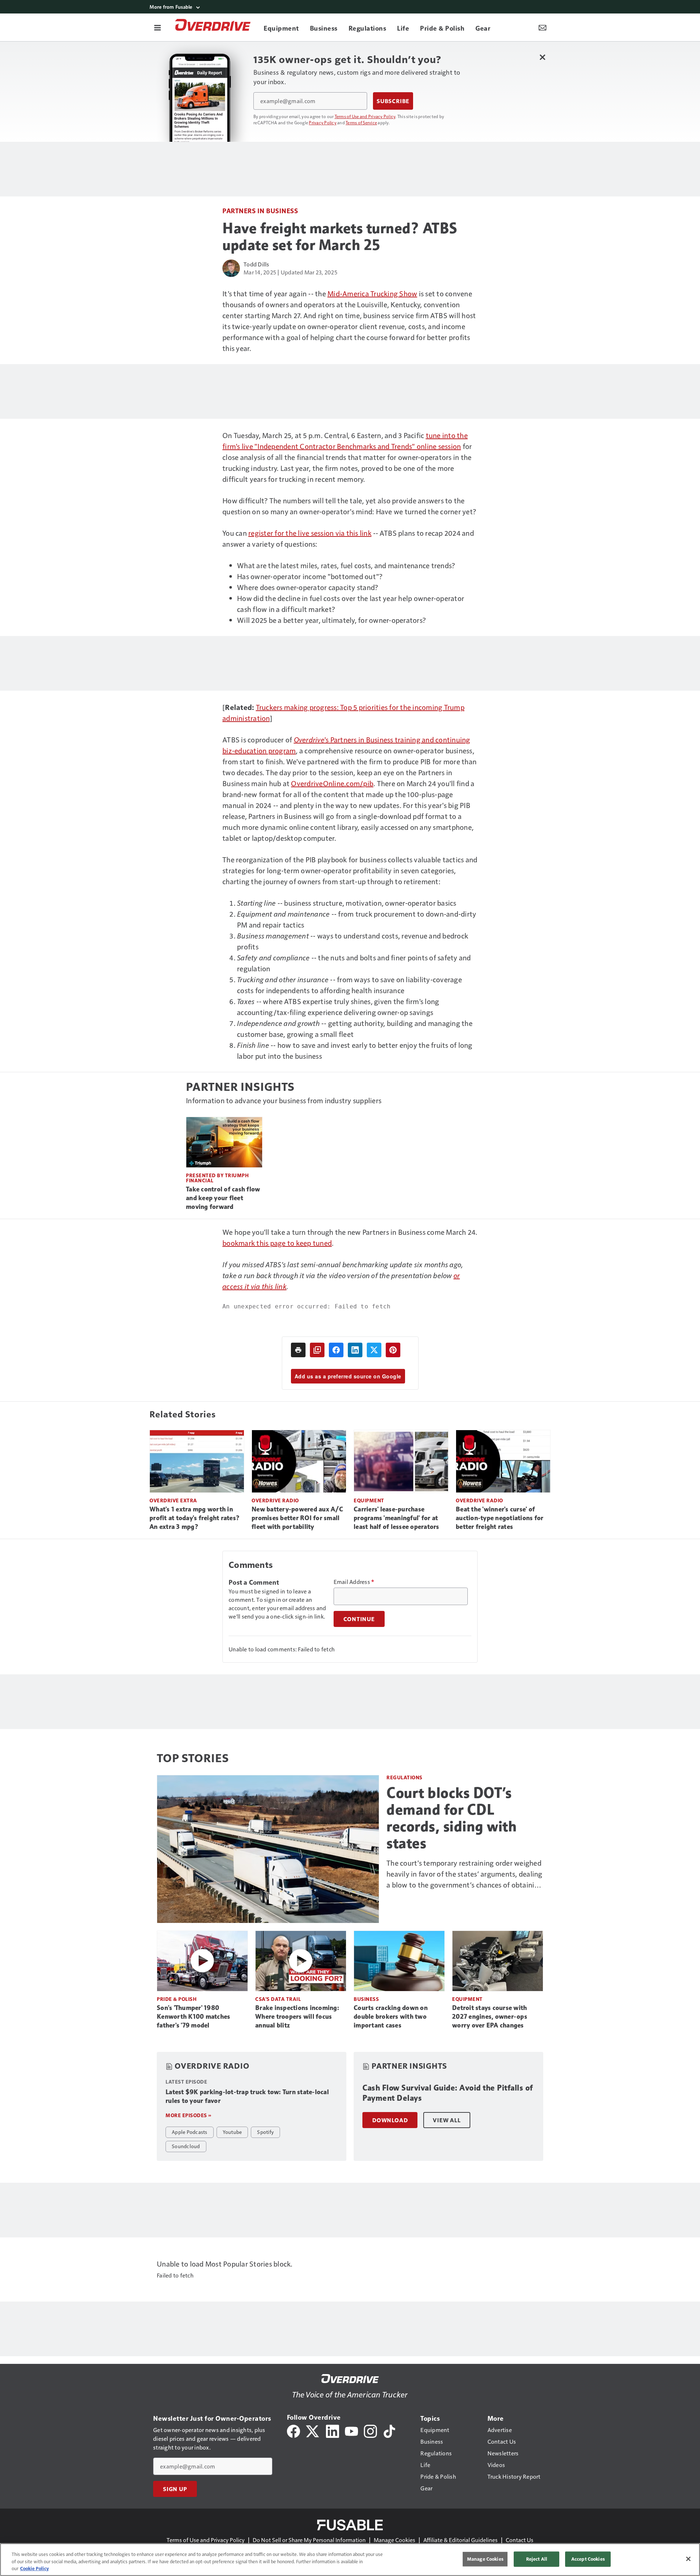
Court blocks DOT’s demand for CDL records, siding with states (452, 1818)
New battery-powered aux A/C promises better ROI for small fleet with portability (297, 1518)
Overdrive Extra (173, 1500)
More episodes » (188, 2115)
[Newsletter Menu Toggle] (542, 27)
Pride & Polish (177, 1999)
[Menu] (157, 27)
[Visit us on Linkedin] (332, 2430)
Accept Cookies (588, 2559)
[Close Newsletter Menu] (542, 57)
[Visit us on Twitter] (313, 2430)
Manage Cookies (394, 2540)
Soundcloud (186, 2146)
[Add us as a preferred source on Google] (317, 1350)
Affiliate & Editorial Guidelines (460, 2540)
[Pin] (393, 1350)
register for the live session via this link (310, 533)
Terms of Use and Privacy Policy (365, 116)
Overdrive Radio (275, 1500)
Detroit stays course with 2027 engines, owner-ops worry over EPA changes (490, 2017)
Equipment (369, 1500)
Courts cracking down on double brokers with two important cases (391, 2017)
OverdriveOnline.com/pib (332, 783)
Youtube (232, 2132)
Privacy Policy (323, 122)
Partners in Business (260, 210)
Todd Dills (256, 264)
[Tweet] (374, 1350)
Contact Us (520, 2540)
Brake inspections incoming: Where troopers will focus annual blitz (297, 2017)
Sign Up (175, 2489)
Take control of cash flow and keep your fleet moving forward (223, 1198)
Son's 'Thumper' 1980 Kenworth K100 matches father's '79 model (193, 2017)
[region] (350, 2560)
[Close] (688, 2559)
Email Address (354, 1582)
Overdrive (309, 739)
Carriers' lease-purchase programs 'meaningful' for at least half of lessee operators (396, 1518)
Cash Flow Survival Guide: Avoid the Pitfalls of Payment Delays (448, 2093)
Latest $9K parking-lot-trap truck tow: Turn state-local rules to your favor (247, 2096)
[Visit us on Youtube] (351, 2430)
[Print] (298, 1350)
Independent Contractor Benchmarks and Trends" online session (359, 446)
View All (447, 2120)
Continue (359, 1619)
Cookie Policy (34, 2568)
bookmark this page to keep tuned (277, 1243)
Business (366, 1999)
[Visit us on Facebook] (293, 2430)
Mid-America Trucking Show (372, 293)
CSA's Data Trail (278, 1999)
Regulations (405, 1777)
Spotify (265, 2132)
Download (390, 2120)
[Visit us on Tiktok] (389, 2430)
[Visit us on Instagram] (370, 2430)
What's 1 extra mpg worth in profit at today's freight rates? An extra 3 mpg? (195, 1518)
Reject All (537, 2559)
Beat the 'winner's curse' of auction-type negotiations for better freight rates (499, 1518)
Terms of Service (361, 122)
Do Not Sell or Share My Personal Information (309, 2540)
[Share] (336, 1350)
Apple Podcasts (190, 2132)
